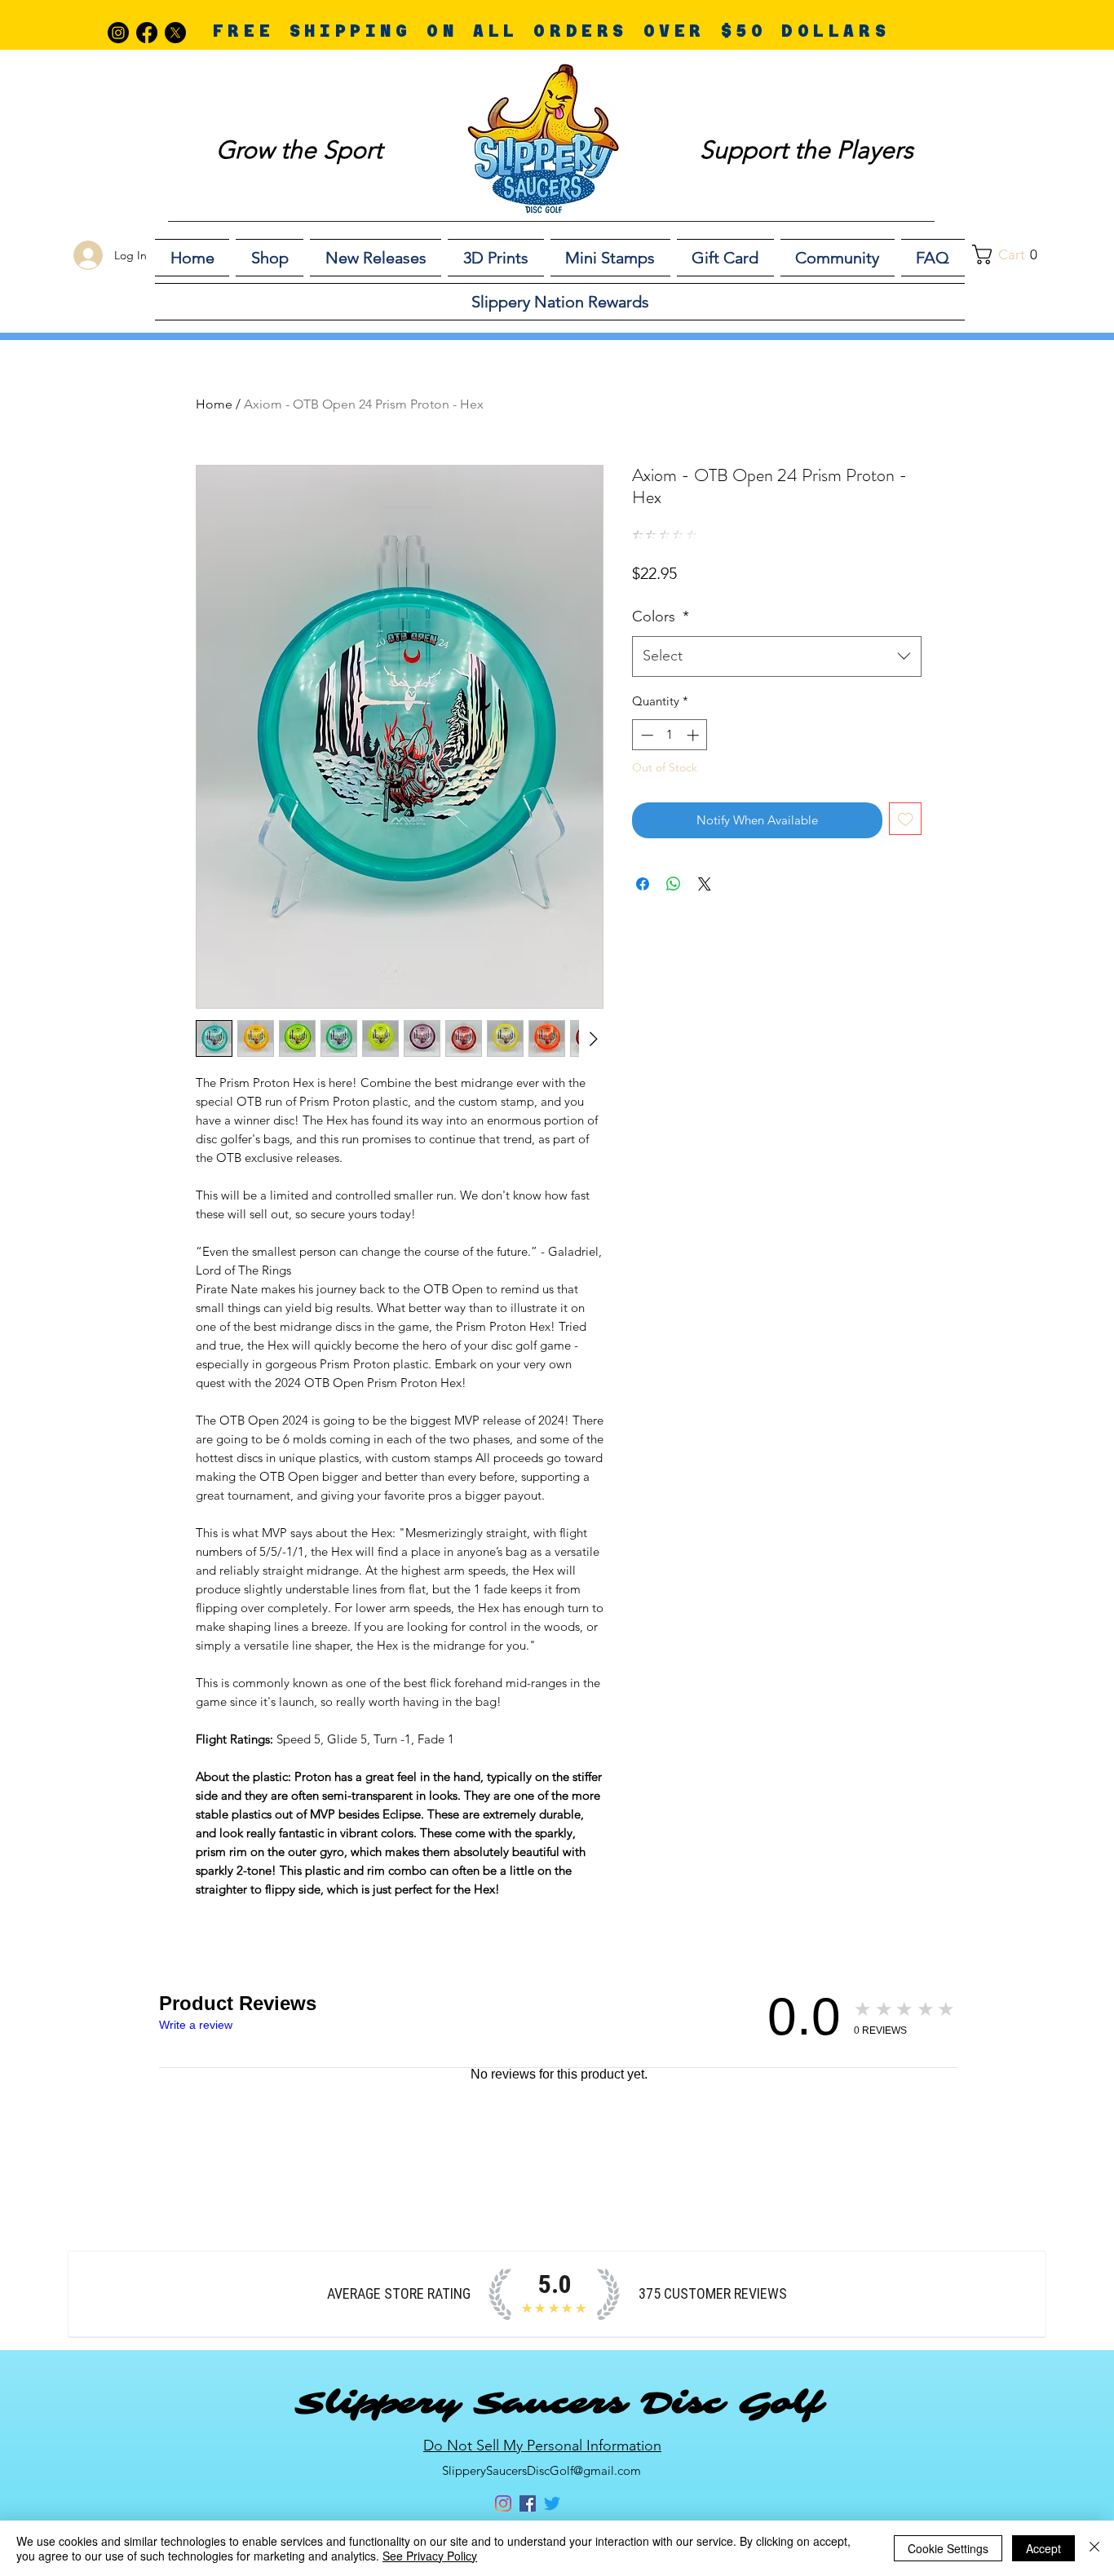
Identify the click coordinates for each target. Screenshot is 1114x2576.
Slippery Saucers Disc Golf (559, 2403)
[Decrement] (645, 735)
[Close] (1094, 2548)
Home (214, 404)
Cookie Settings (948, 2548)
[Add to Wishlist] (906, 819)
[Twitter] (552, 2503)
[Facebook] (147, 33)
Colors (661, 616)
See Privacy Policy (430, 2556)
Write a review (196, 2025)
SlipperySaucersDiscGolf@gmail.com (542, 2470)
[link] (1014, 254)
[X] (175, 33)
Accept (1043, 2548)
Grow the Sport (299, 150)
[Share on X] (705, 884)
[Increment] (694, 735)
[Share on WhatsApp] (674, 884)
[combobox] (777, 656)
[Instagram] (118, 33)
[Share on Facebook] (643, 884)
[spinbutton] (670, 735)
